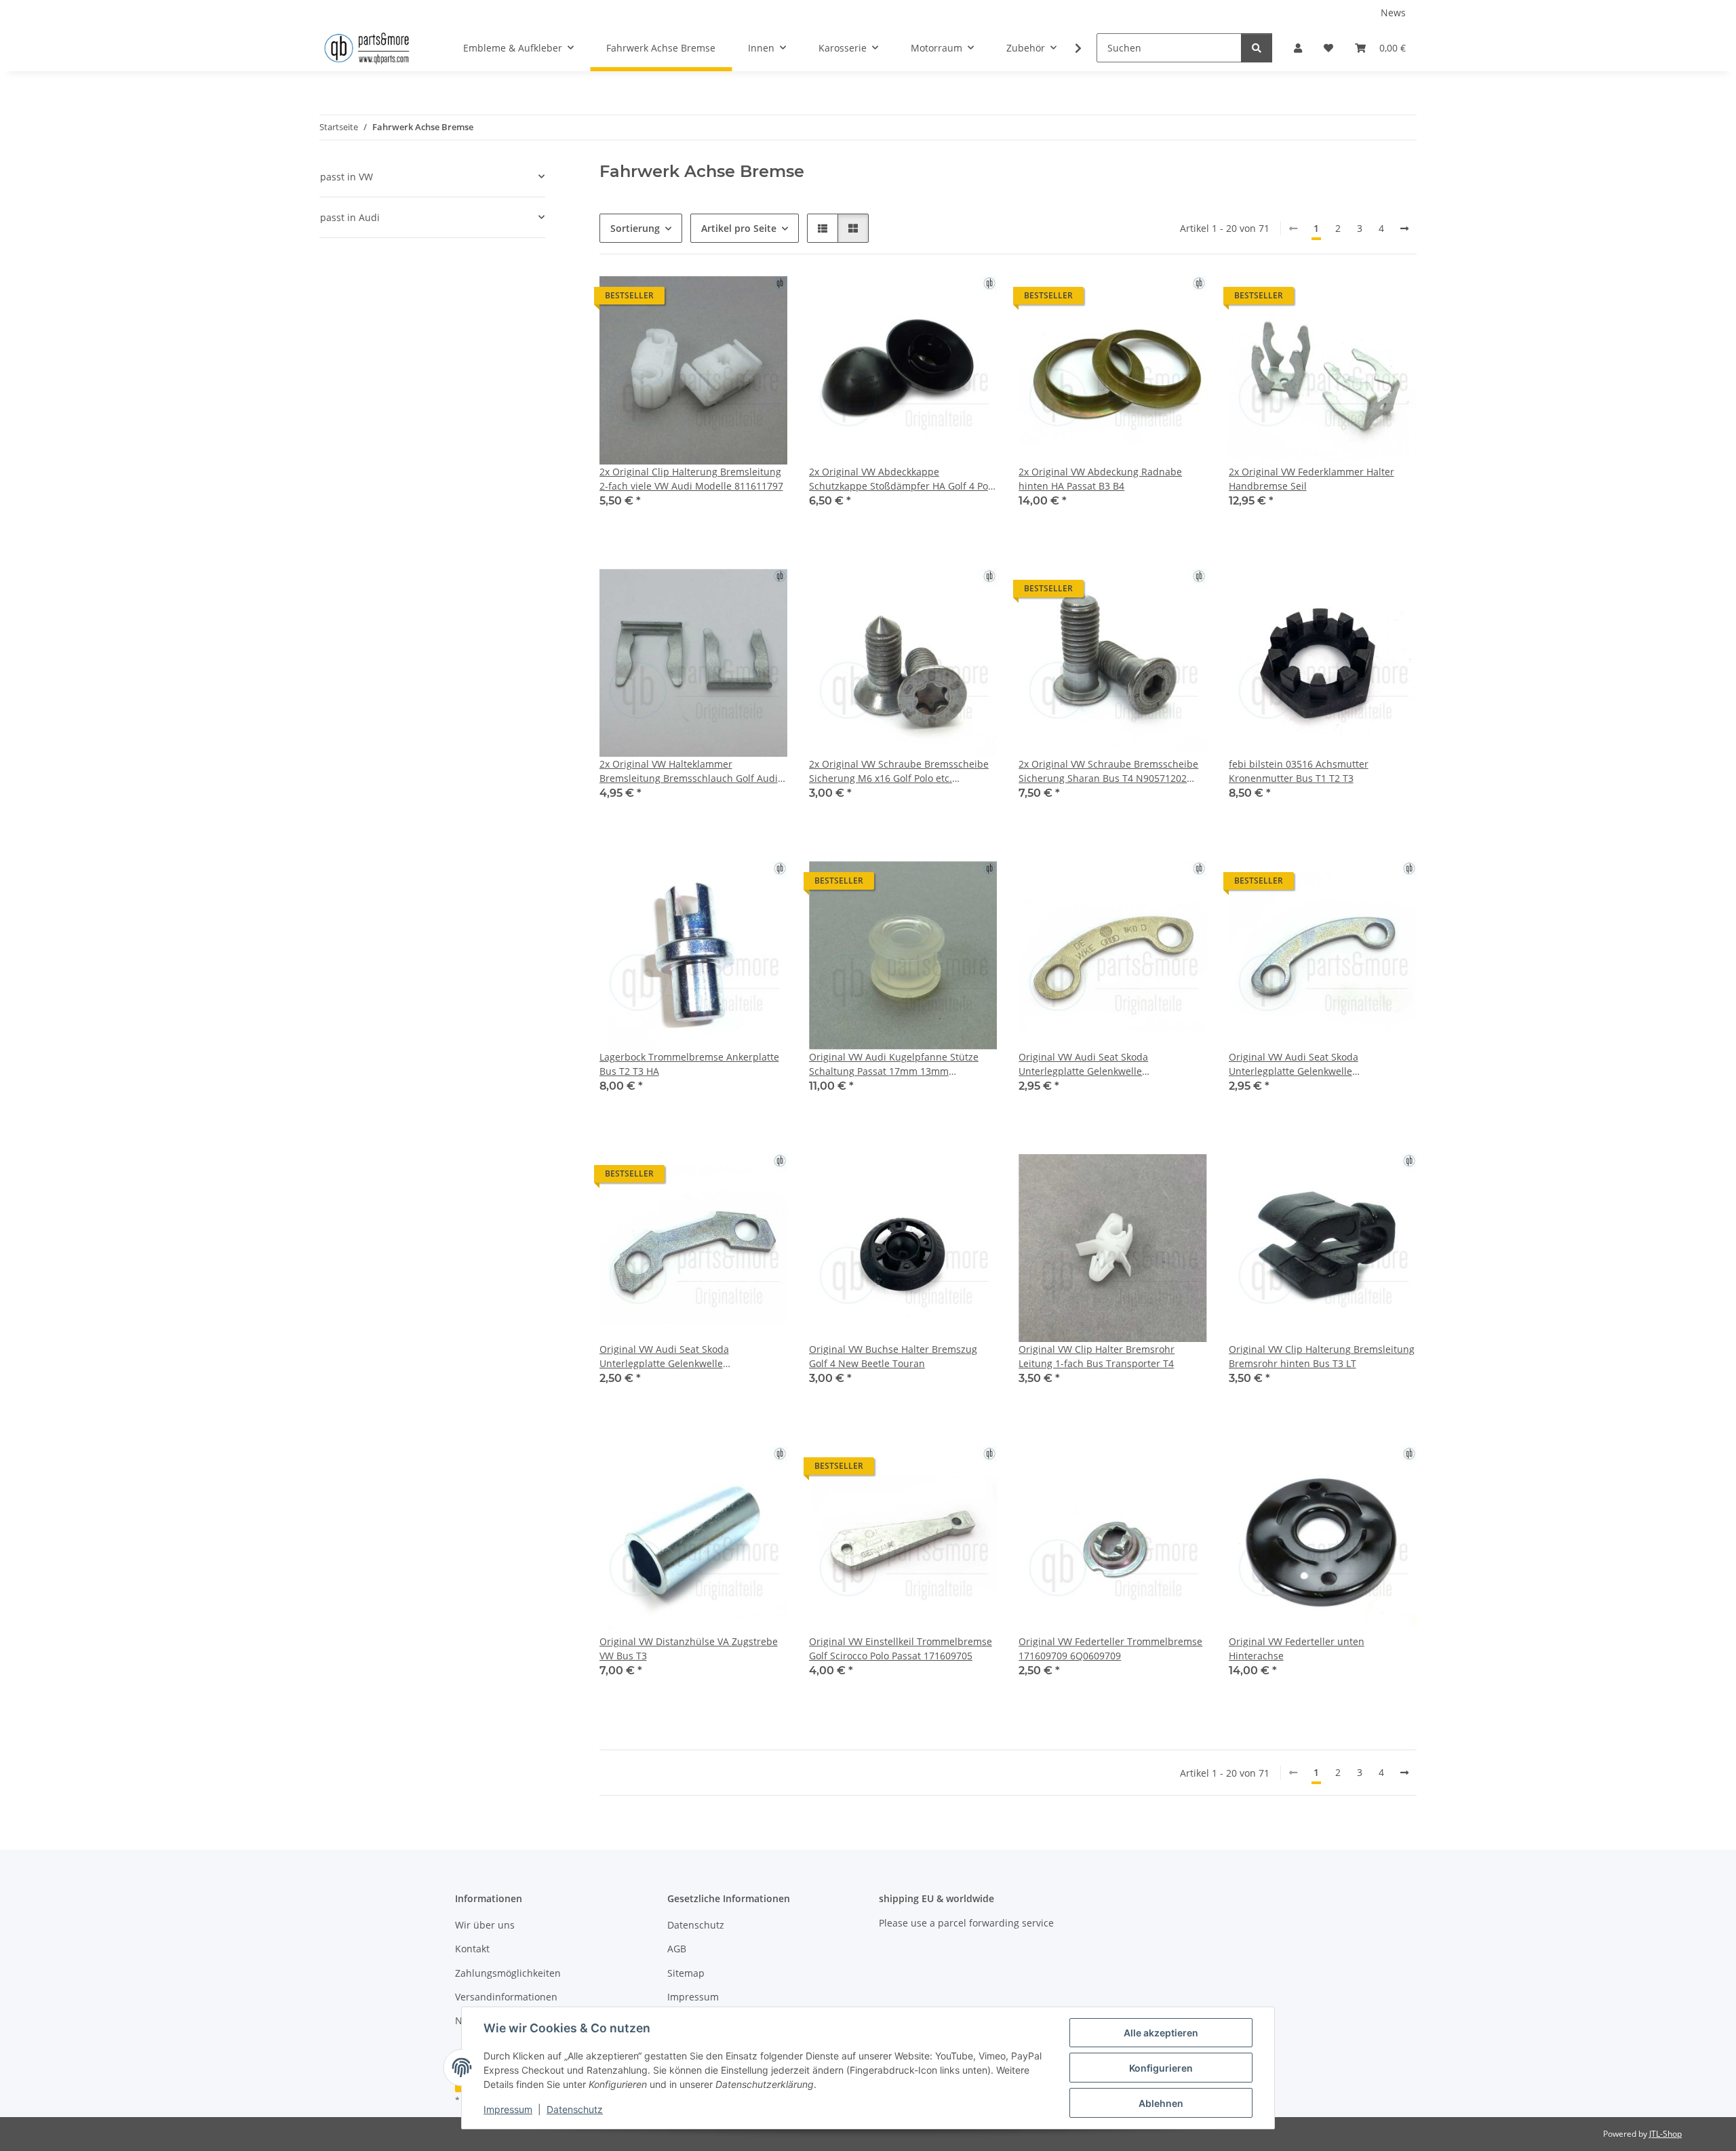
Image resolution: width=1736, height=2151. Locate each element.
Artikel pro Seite (739, 228)
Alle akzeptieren (1161, 2033)
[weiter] (1404, 229)
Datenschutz (575, 2109)
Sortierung (635, 228)
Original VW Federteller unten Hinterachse (1297, 1649)
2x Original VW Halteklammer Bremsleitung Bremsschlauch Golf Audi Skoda (689, 771)
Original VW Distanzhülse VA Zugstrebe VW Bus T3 (689, 1649)
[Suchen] (1257, 48)
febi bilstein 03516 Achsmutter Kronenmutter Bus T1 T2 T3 (1299, 771)
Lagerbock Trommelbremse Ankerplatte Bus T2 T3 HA (689, 1064)
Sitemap (686, 1973)
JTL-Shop (1665, 2134)
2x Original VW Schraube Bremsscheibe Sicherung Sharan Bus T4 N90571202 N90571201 (1108, 771)
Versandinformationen (506, 1997)
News (1393, 13)
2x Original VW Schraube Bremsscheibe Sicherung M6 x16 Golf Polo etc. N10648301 (899, 771)
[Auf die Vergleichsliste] (729, 299)
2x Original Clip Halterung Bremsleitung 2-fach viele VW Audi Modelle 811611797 (691, 479)
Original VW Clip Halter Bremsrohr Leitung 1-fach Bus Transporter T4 (1097, 1356)
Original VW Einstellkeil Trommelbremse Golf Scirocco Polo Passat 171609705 (901, 1649)
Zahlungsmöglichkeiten (508, 1973)
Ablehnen (1161, 2103)
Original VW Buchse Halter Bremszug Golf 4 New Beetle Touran (893, 1356)
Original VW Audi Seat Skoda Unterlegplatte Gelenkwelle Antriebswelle (1083, 1064)
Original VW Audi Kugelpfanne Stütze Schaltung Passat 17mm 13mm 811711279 (894, 1064)
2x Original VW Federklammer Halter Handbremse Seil (1311, 479)
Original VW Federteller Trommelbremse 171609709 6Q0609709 (1110, 1649)
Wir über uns (485, 1925)
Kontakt (472, 1949)
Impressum (508, 2109)
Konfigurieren (1161, 2068)
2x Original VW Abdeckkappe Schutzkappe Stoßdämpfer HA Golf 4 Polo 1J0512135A (903, 479)
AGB (677, 1949)
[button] (1298, 48)
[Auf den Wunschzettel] (764, 299)
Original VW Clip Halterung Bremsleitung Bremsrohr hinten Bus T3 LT (1322, 1356)
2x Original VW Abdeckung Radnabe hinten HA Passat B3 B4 (1100, 479)
